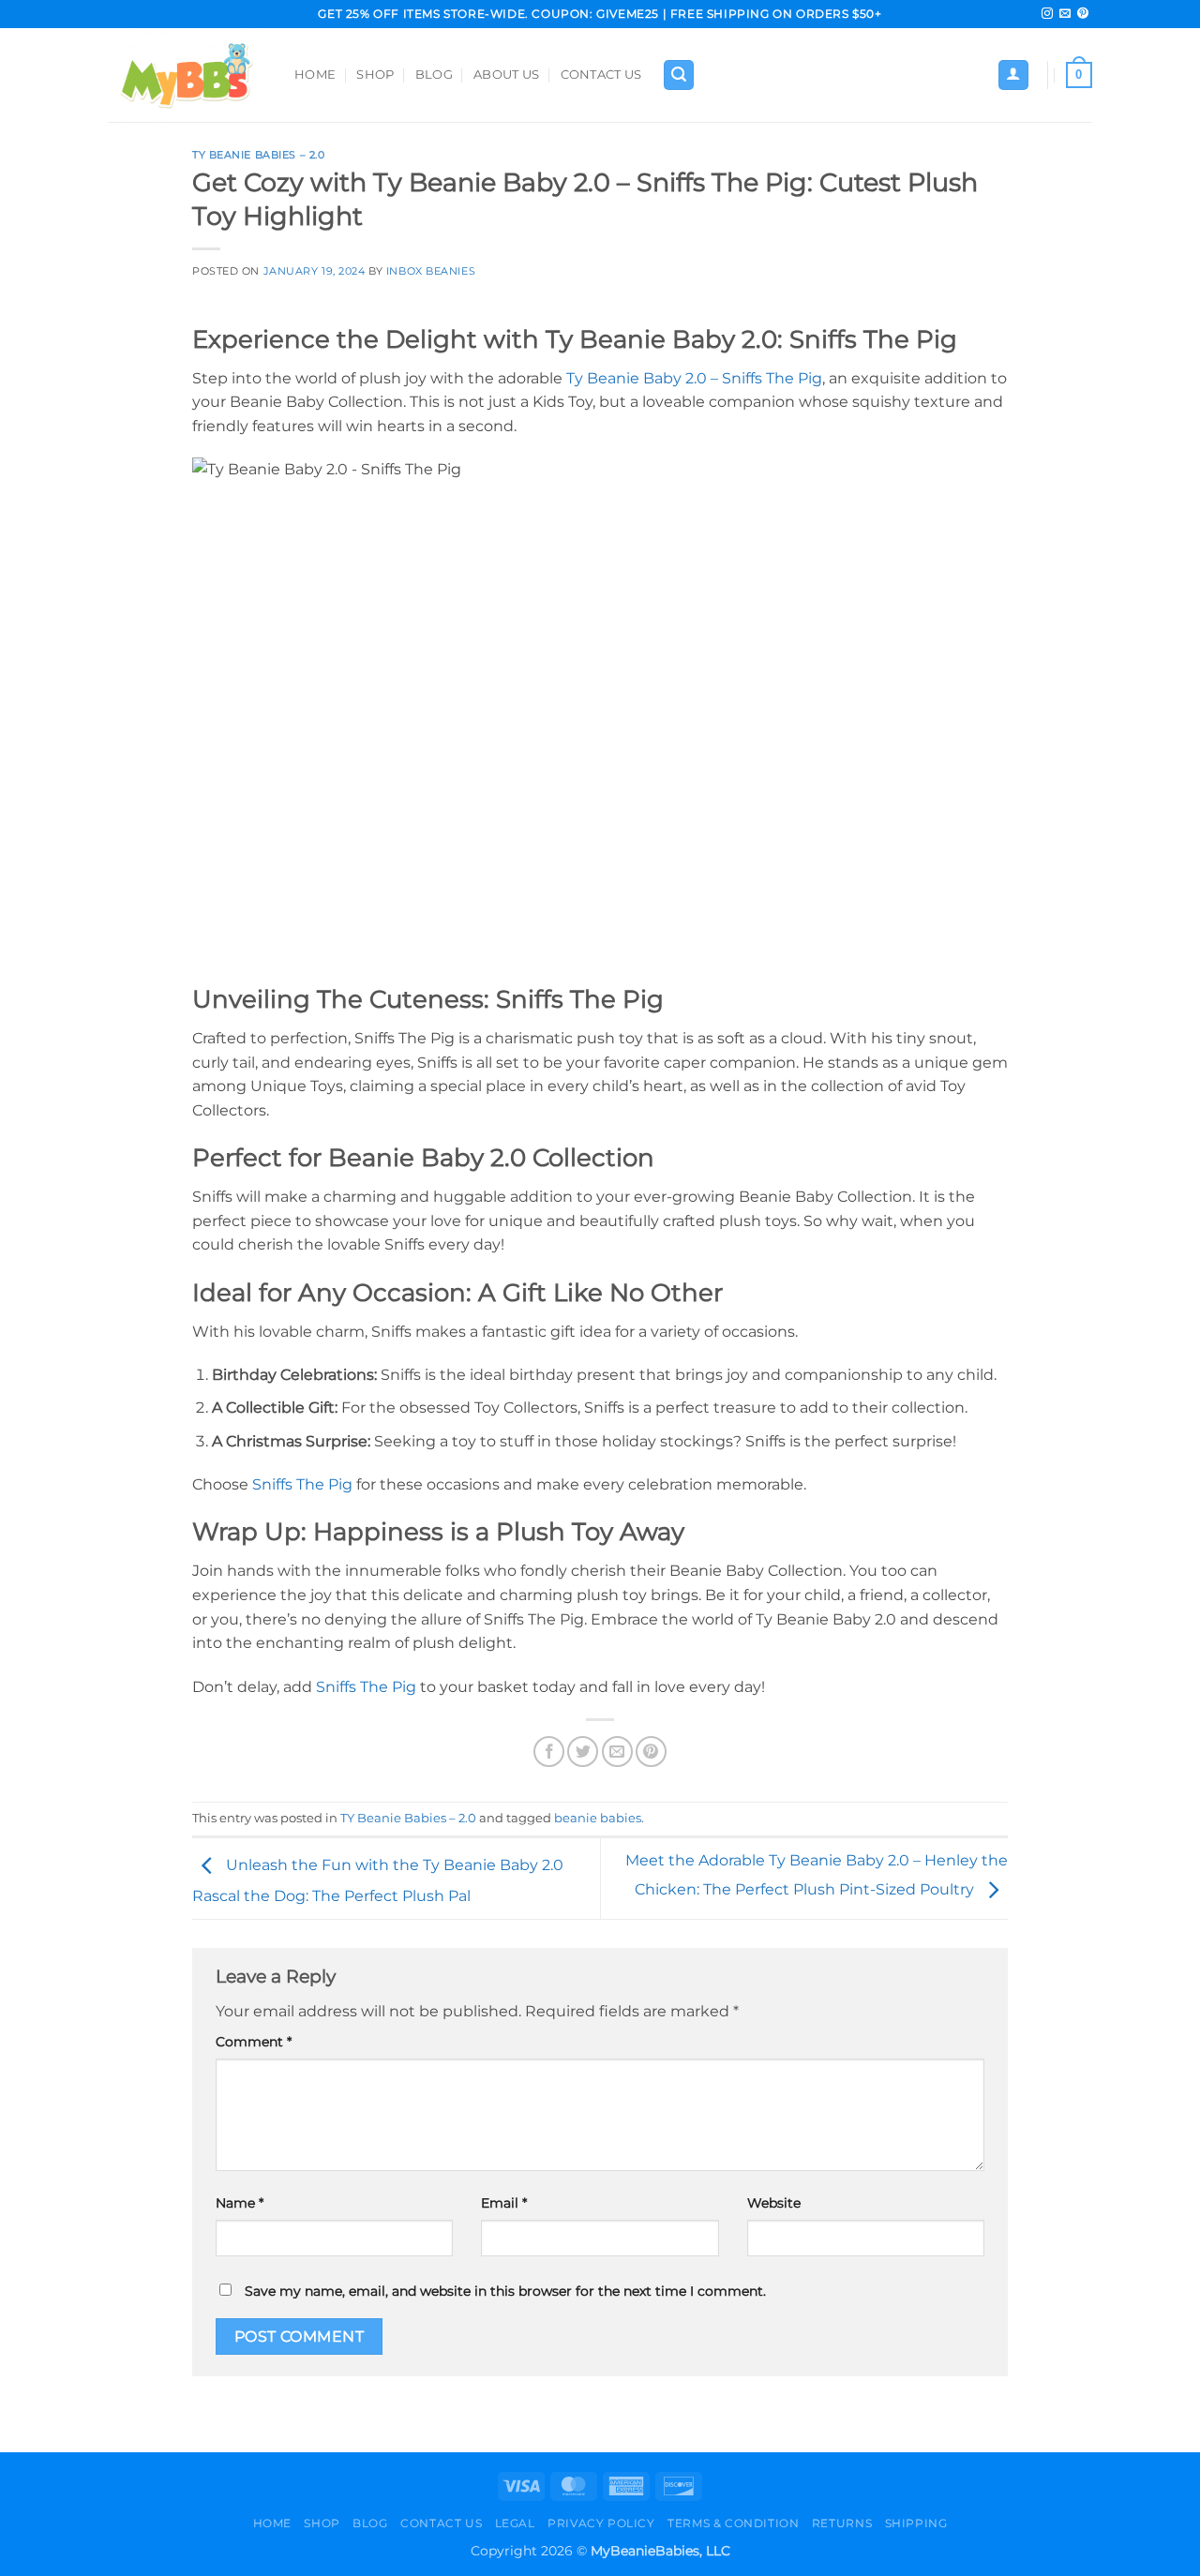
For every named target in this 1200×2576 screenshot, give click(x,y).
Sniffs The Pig (302, 1484)
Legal (515, 2523)
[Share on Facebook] (549, 1752)
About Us (506, 75)
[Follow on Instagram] (1047, 14)
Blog (434, 75)
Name (240, 2203)
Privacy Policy (601, 2523)
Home (315, 75)
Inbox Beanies (431, 271)
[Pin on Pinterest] (651, 1752)
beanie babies (598, 1818)
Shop (375, 75)
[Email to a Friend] (617, 1752)
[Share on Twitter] (583, 1752)
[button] (679, 75)
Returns (842, 2523)
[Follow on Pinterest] (1083, 14)
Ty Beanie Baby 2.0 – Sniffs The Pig (694, 378)
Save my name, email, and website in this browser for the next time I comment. (505, 2291)
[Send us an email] (1065, 14)
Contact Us (601, 75)
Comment (254, 2042)
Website (774, 2203)
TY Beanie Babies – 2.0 (258, 155)
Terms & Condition (733, 2523)
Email (504, 2203)
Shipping (916, 2523)
